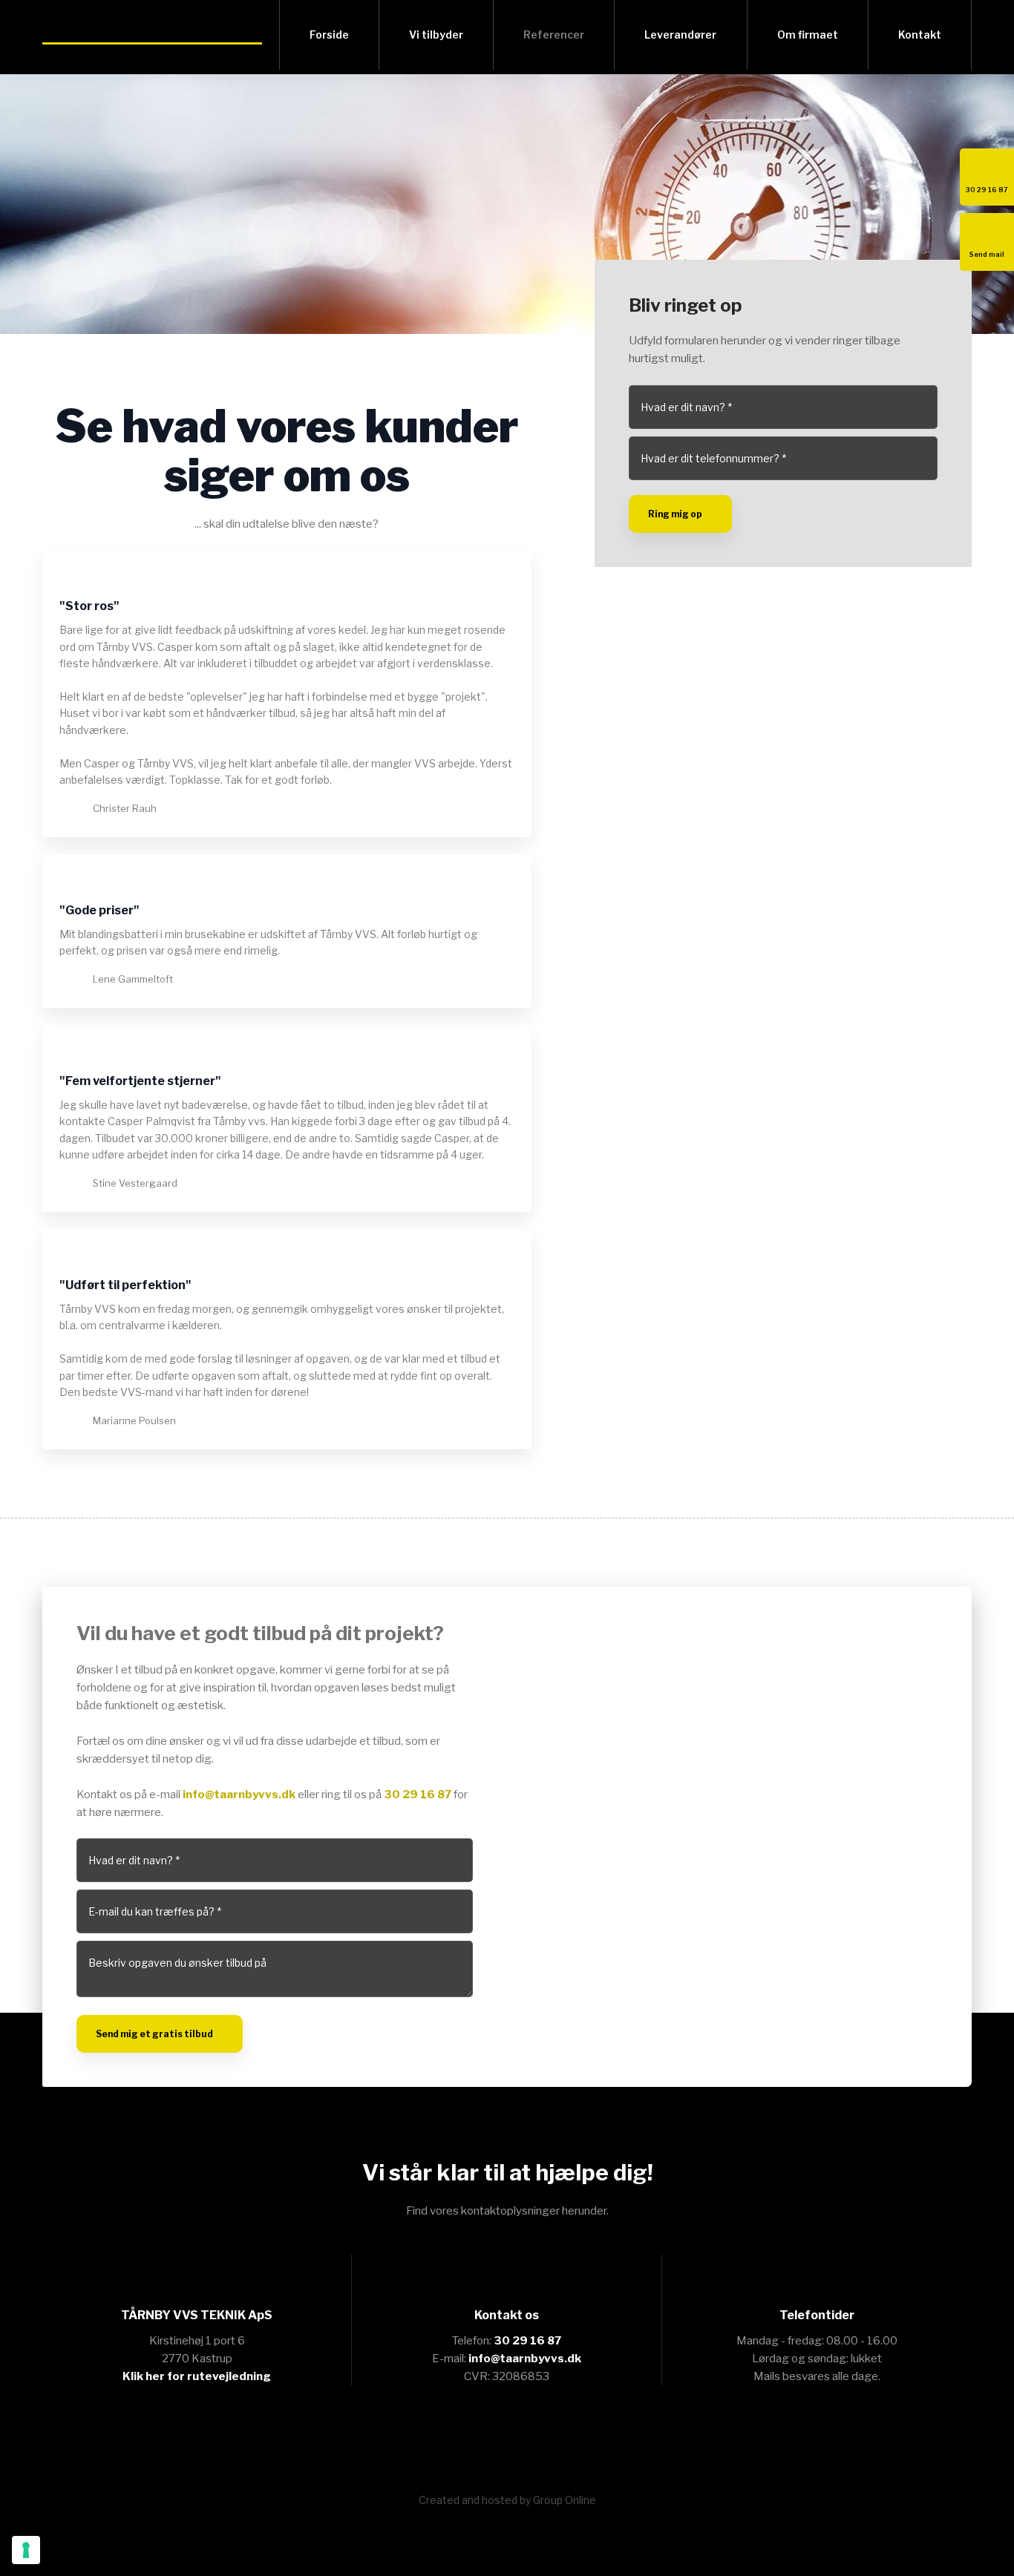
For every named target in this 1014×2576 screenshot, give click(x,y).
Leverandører (680, 35)
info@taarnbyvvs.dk (239, 1795)
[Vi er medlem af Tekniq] (507, 2440)
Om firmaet (808, 35)
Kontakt (920, 35)
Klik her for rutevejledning (197, 2376)
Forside (329, 35)
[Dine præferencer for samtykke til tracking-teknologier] (26, 2550)
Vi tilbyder (436, 35)
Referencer (554, 35)
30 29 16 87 (418, 1795)
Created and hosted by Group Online (507, 2500)
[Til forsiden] (152, 33)
